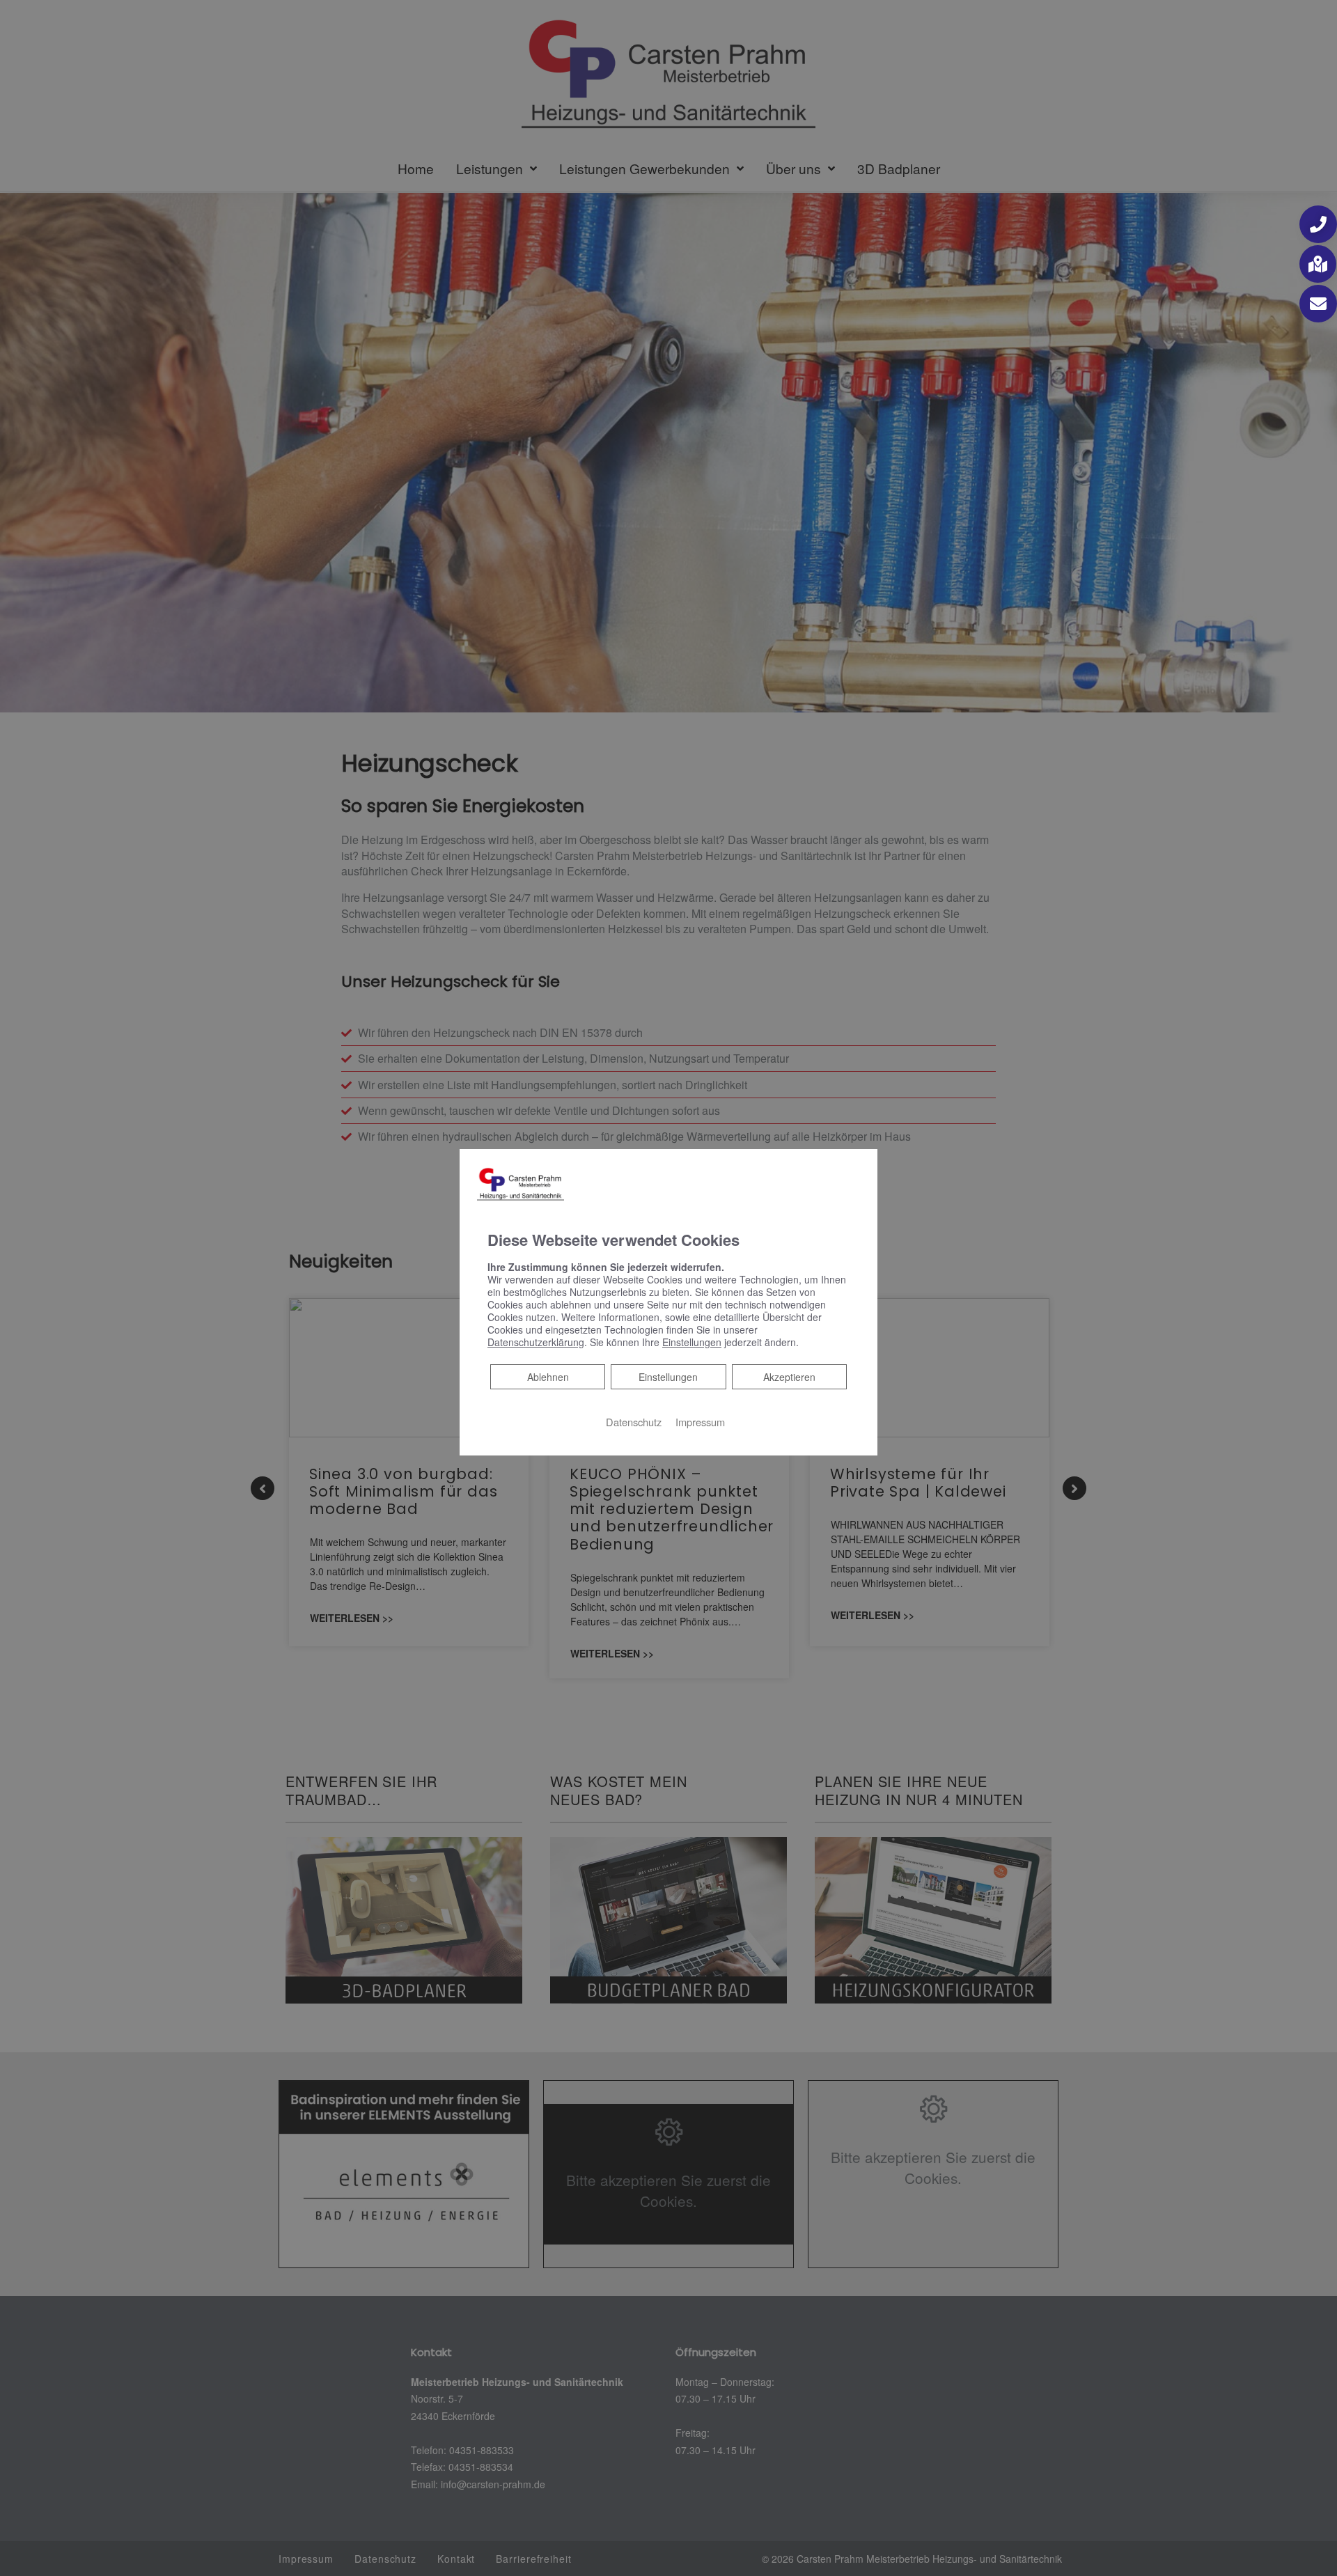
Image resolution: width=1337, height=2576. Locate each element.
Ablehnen (548, 1376)
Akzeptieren (789, 1376)
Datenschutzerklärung (536, 1341)
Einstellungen (668, 1376)
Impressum (700, 1421)
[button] (1318, 224)
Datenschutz (634, 1421)
